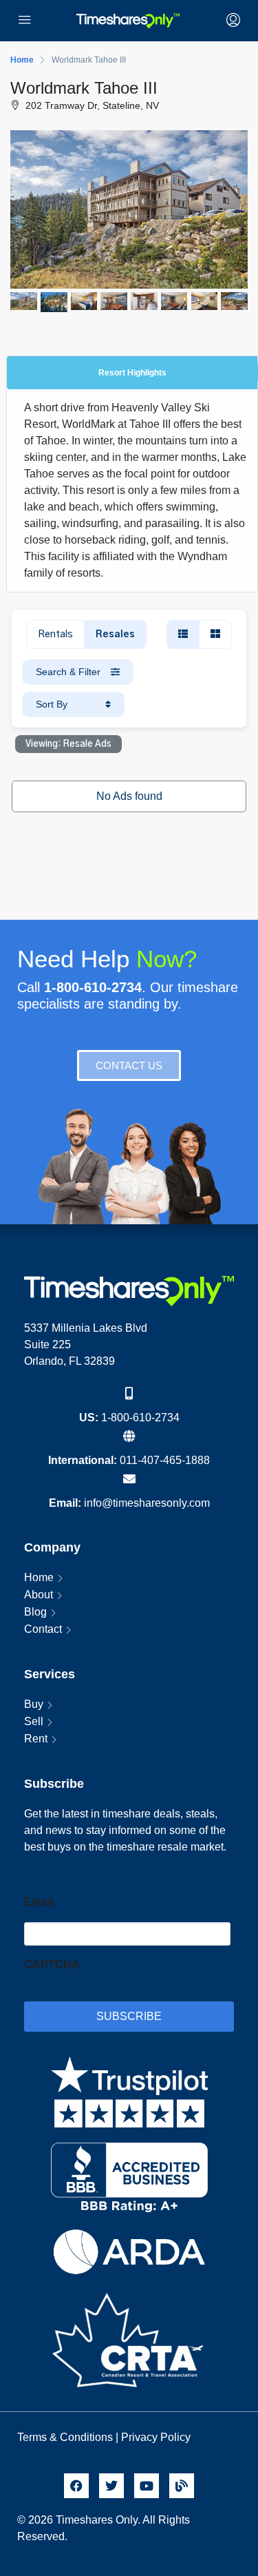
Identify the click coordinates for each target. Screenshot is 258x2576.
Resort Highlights (132, 373)
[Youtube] (147, 2486)
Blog (35, 1612)
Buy (34, 1704)
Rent (36, 1739)
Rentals (55, 635)
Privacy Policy (157, 2437)
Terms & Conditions (65, 2437)
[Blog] (182, 2486)
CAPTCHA (52, 1965)
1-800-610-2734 (140, 1418)
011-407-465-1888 (165, 1460)
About (39, 1595)
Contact (43, 1629)
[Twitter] (111, 2486)
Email (39, 1902)
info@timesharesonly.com (147, 1503)
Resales (115, 635)
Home (39, 1577)
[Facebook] (76, 2486)
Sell (34, 1721)
